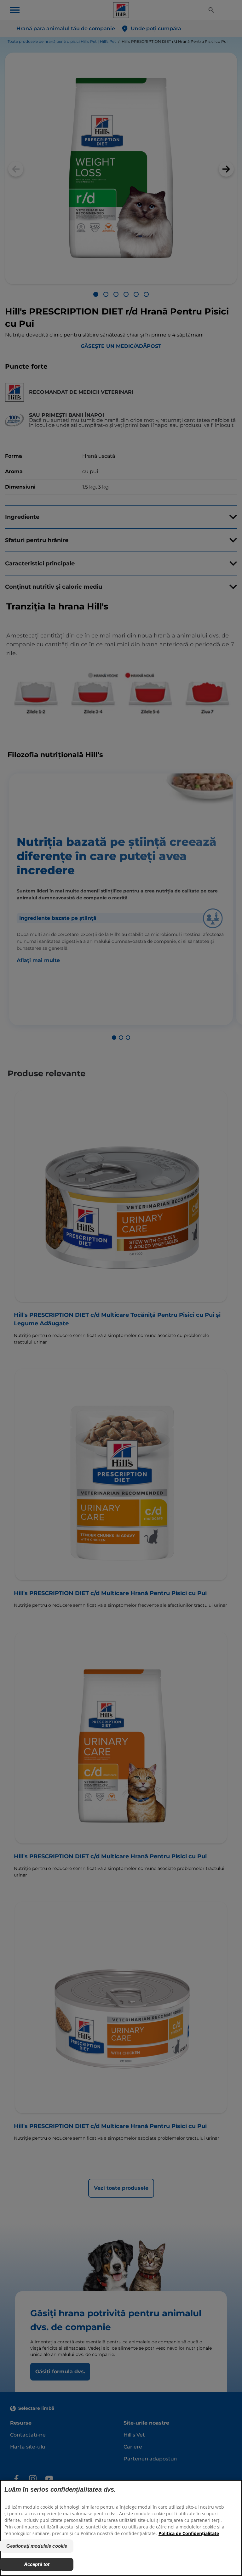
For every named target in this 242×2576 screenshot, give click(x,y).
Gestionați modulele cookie (37, 2546)
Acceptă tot (37, 2564)
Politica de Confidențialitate (189, 2533)
